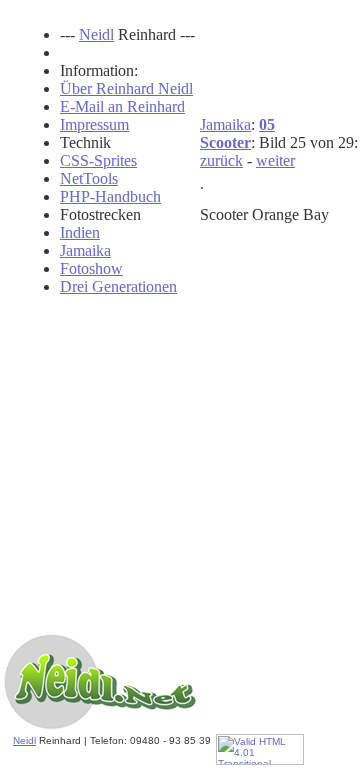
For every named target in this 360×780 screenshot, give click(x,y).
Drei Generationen (118, 286)
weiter (275, 160)
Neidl (24, 740)
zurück (221, 160)
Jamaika (225, 124)
